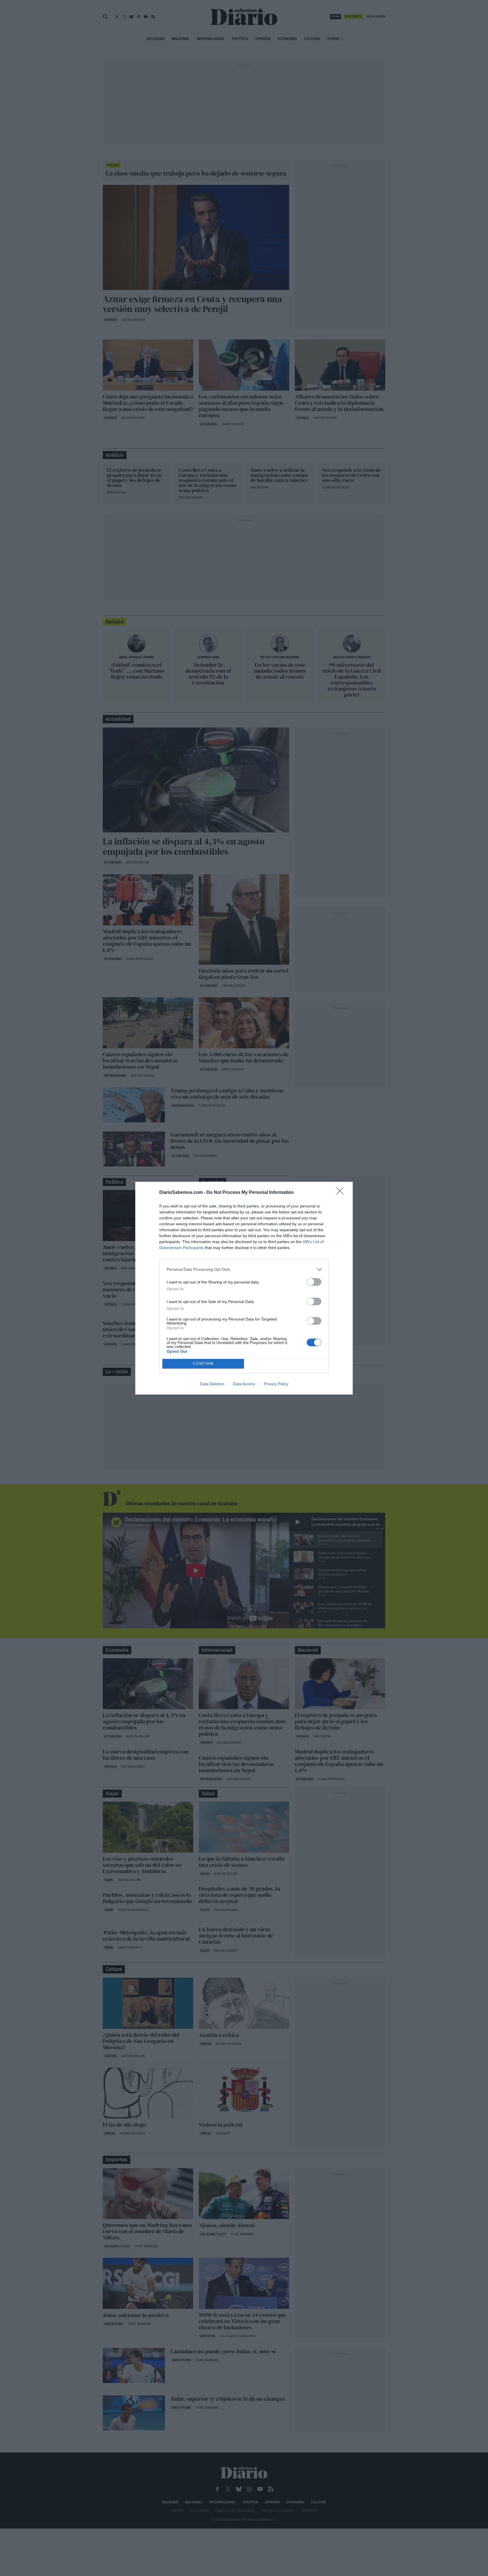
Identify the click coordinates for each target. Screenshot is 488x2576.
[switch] (314, 1282)
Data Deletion (212, 1384)
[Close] (342, 1193)
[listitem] (244, 1269)
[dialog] (244, 1288)
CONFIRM (203, 1364)
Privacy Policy (276, 1384)
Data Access (244, 1384)
